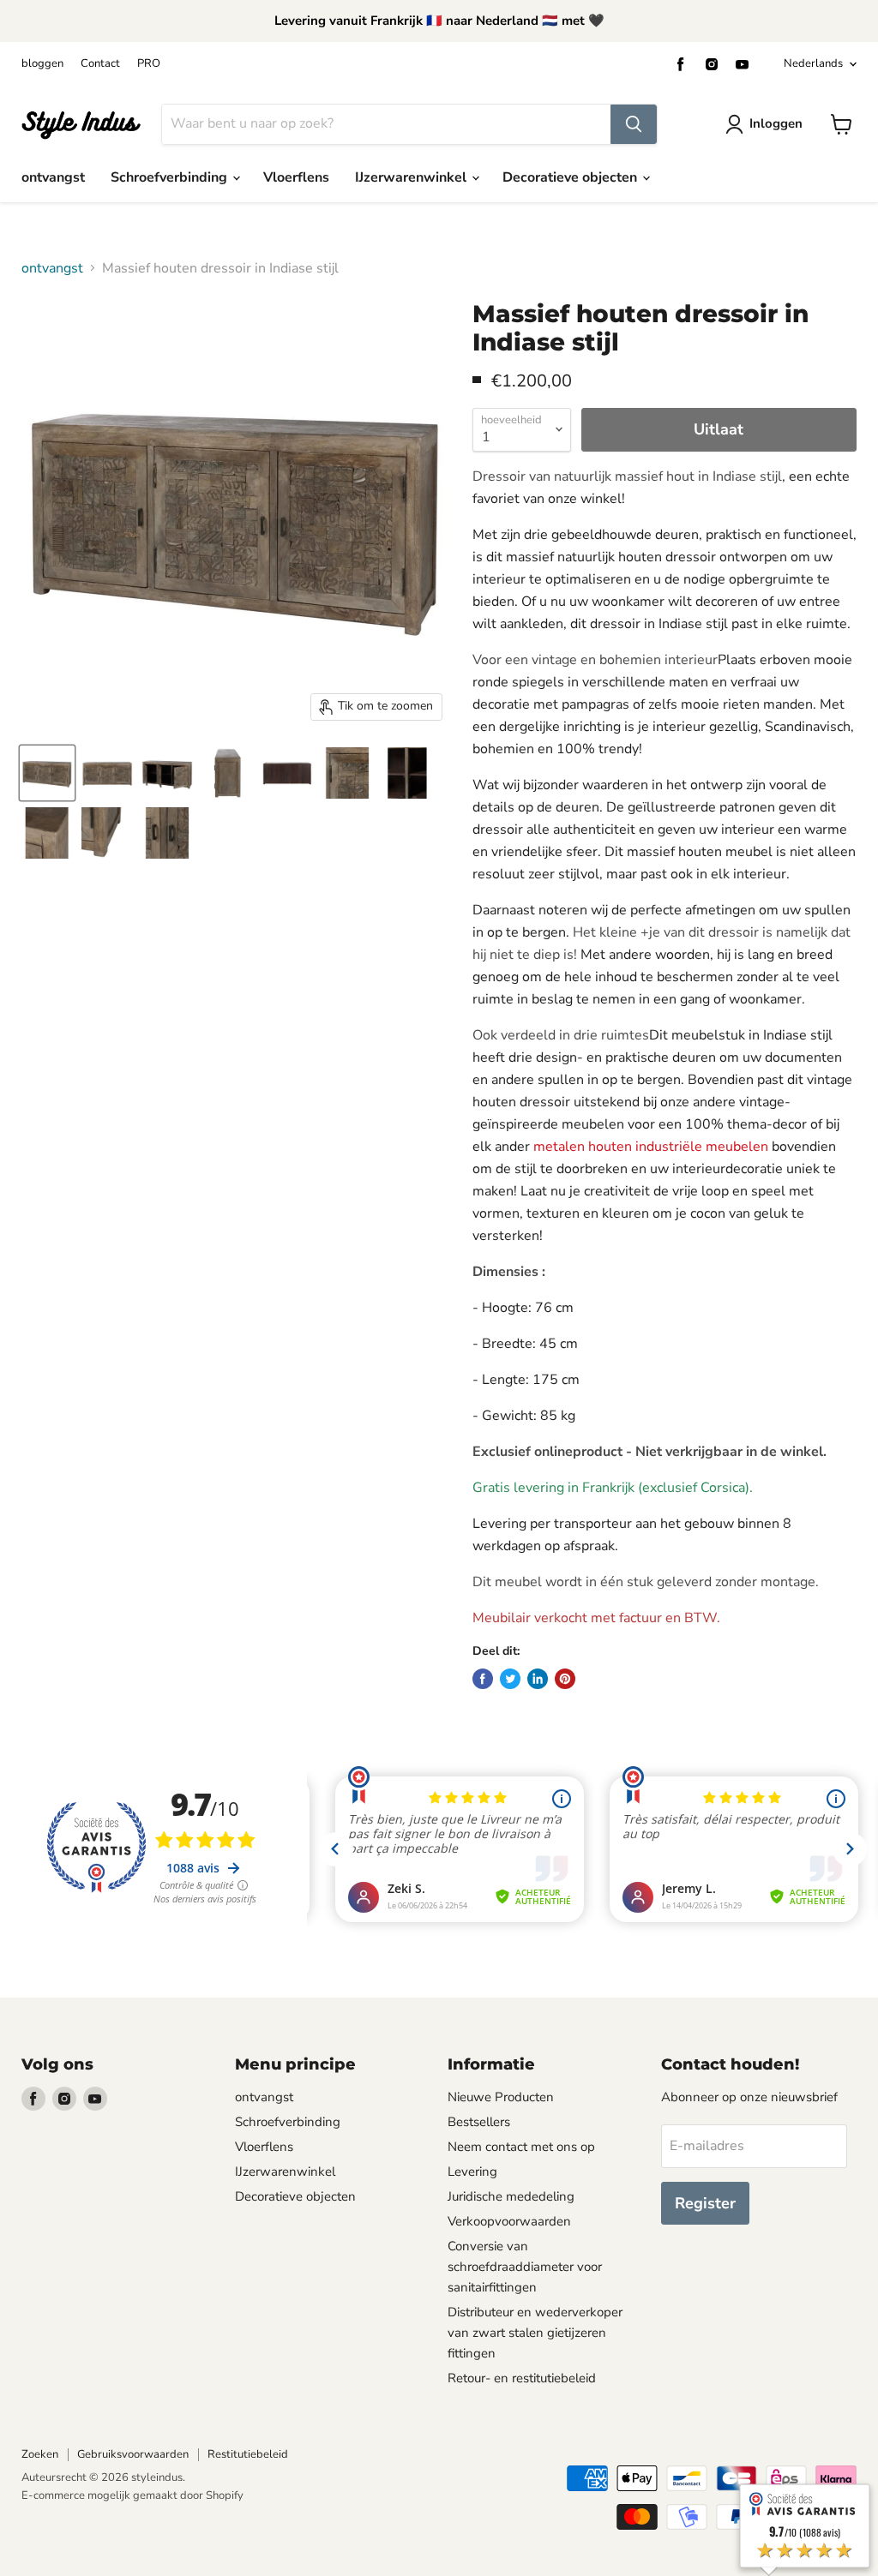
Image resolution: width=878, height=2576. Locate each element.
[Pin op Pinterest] (565, 1679)
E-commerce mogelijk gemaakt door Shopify (132, 2495)
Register (705, 2203)
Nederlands (813, 63)
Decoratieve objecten (571, 177)
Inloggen (776, 123)
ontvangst (53, 177)
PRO (149, 64)
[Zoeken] (634, 124)
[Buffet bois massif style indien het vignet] (47, 773)
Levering (472, 2172)
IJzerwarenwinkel (412, 177)
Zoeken (40, 2454)
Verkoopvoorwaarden (509, 2221)
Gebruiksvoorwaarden (133, 2454)
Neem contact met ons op (521, 2147)
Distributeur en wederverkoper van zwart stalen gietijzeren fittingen (535, 2333)
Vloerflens (296, 177)
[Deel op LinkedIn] (538, 1679)
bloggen (42, 64)
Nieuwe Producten (501, 2097)
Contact (100, 64)
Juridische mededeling (511, 2196)
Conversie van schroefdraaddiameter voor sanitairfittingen (525, 2267)
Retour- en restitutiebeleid (522, 2378)
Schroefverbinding (171, 177)
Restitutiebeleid (248, 2454)
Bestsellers (479, 2122)
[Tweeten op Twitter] (510, 1679)
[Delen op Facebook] (483, 1679)
